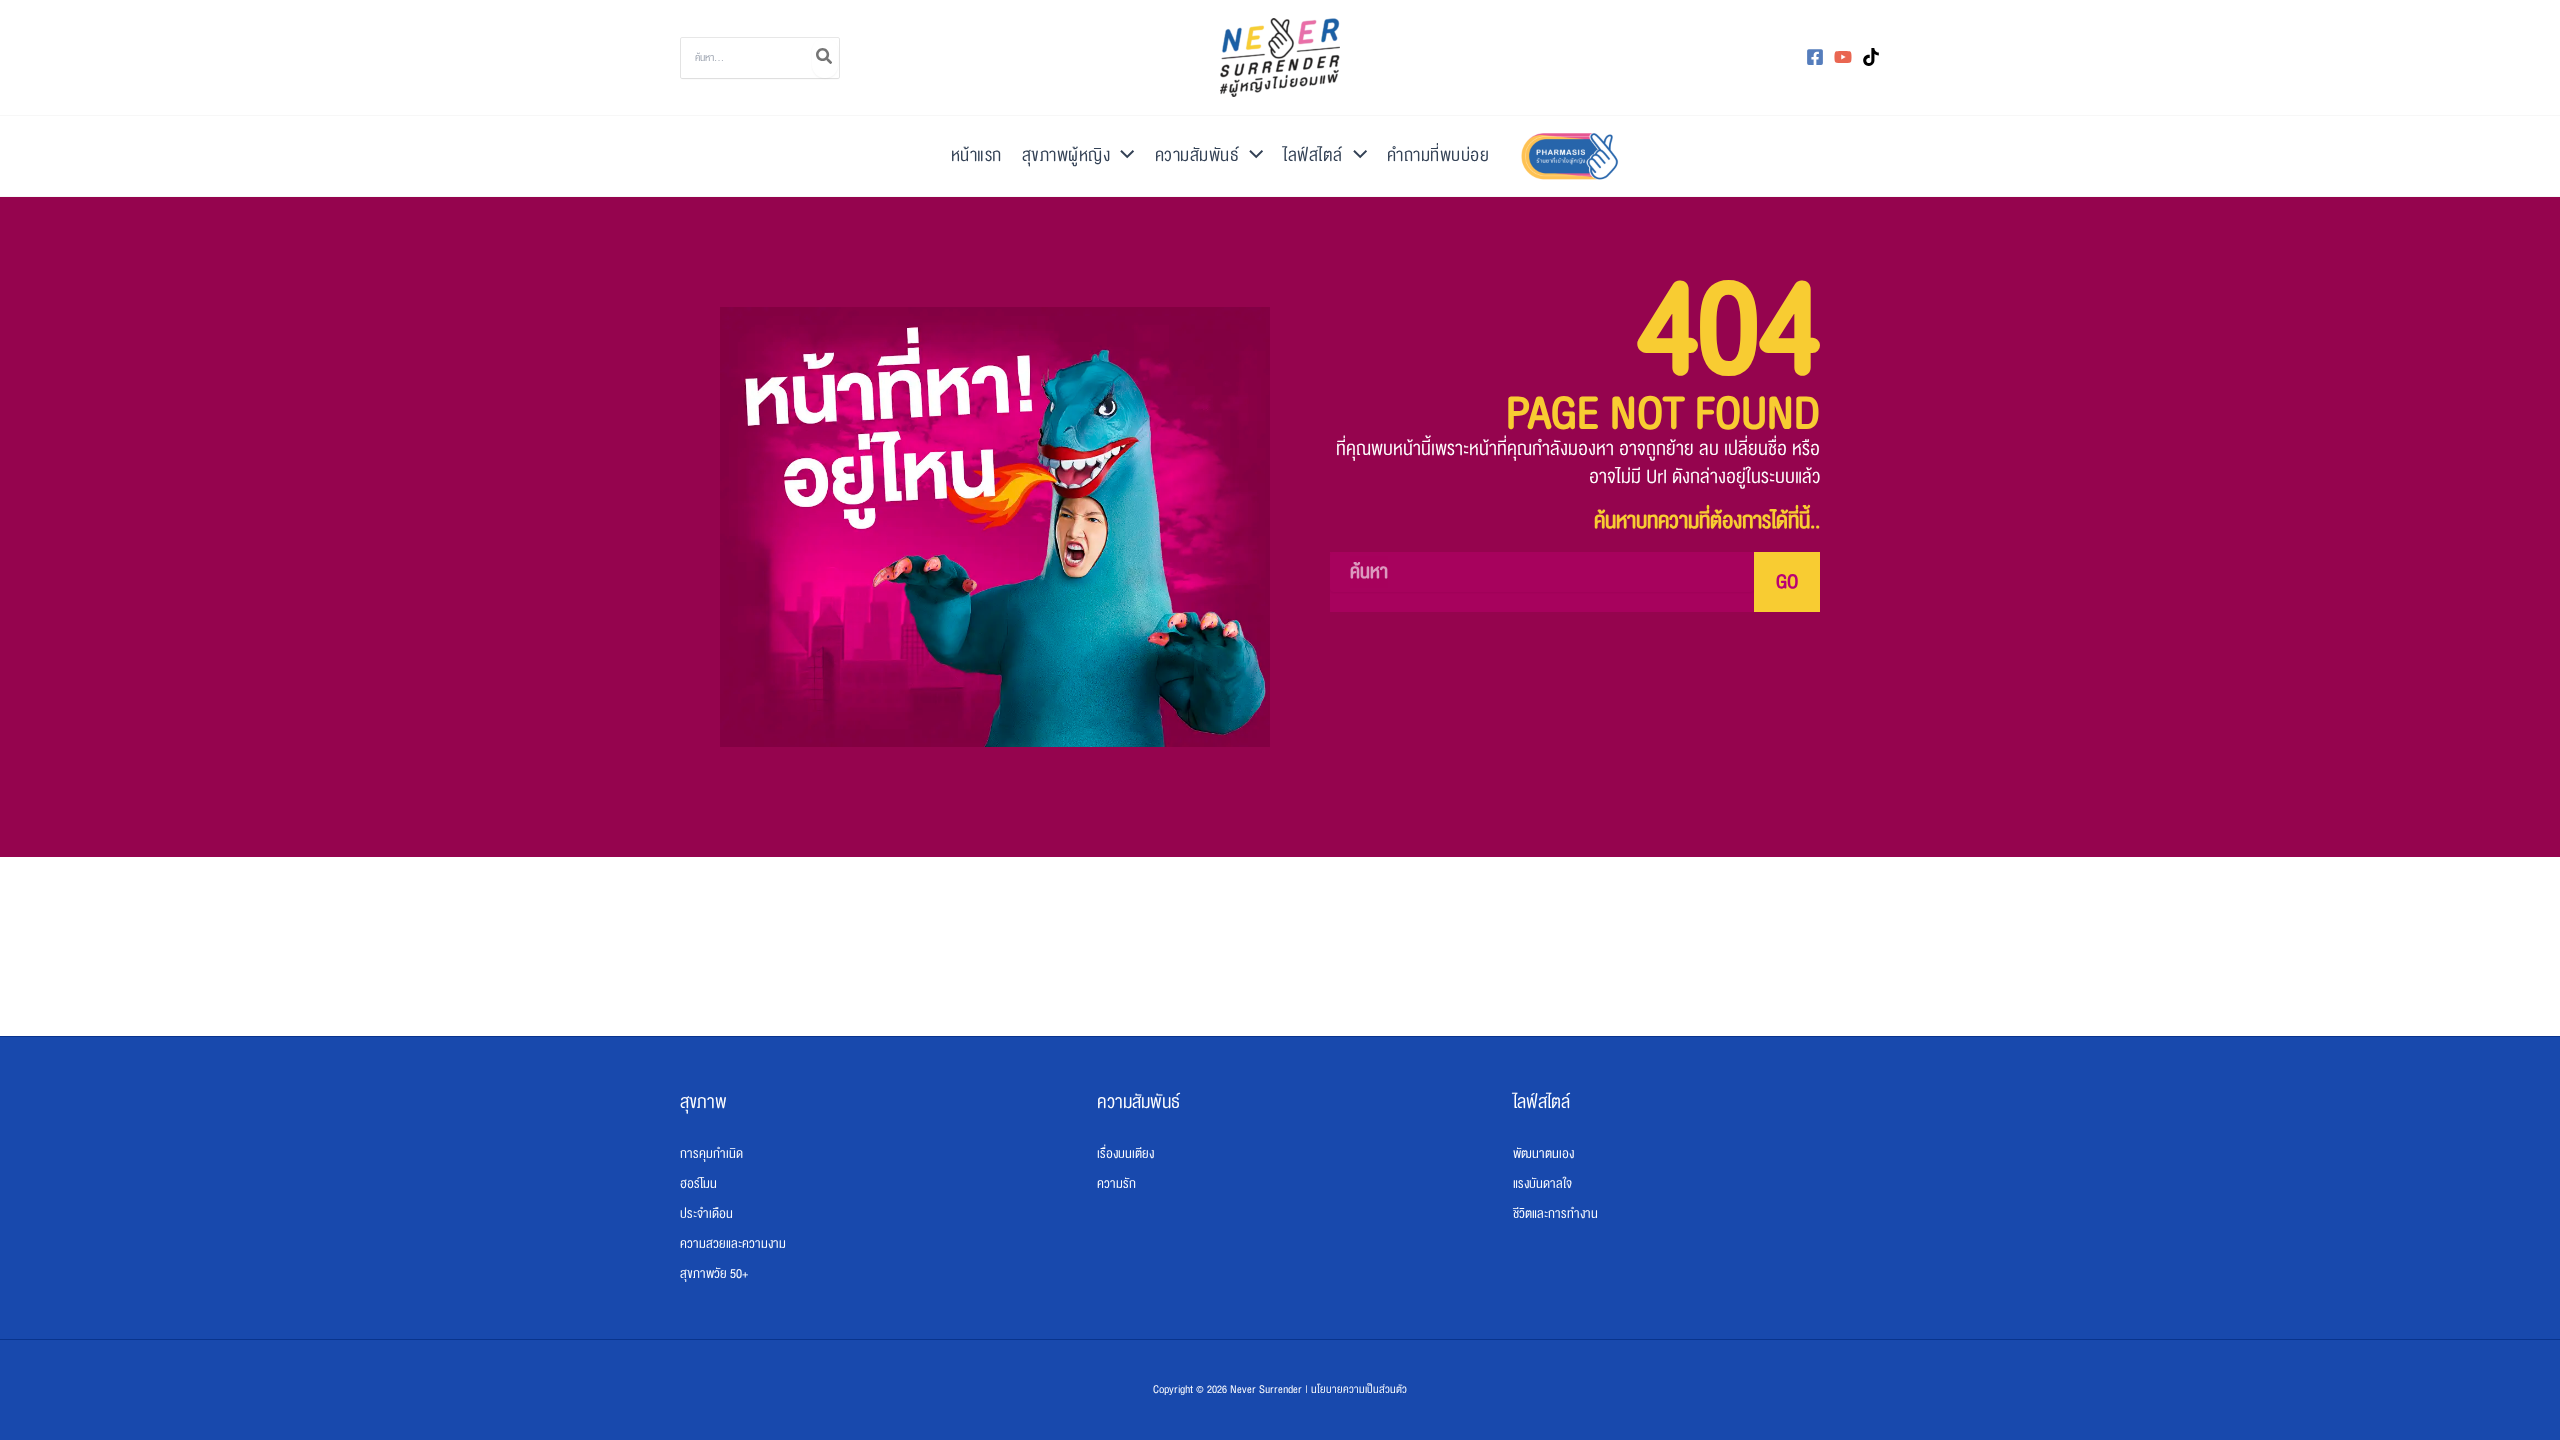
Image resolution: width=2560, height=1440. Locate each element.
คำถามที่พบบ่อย (1438, 155)
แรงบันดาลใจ (1542, 1184)
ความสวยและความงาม (733, 1244)
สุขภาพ (703, 1102)
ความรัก (1116, 1184)
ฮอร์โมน (698, 1184)
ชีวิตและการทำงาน (1555, 1214)
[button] (1122, 156)
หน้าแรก (976, 155)
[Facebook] (1815, 57)
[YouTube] (1843, 57)
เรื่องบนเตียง (1125, 1154)
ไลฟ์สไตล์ (1313, 155)
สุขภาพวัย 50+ (714, 1274)
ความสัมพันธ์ (1197, 155)
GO (1787, 582)
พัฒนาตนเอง (1543, 1154)
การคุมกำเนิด (711, 1154)
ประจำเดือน (706, 1214)
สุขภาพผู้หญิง (1066, 155)
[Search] (825, 58)
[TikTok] (1871, 57)
